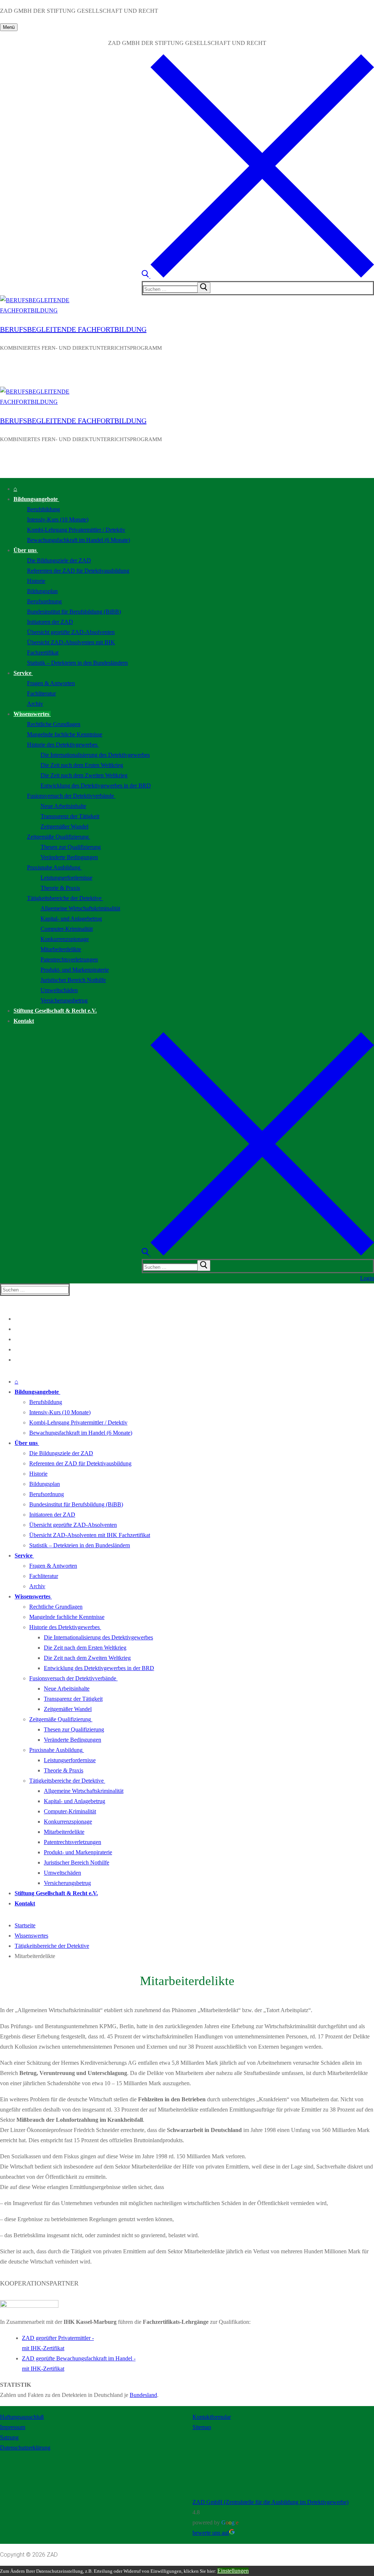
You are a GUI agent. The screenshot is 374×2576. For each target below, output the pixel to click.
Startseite (25, 1925)
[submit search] (204, 288)
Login (367, 1278)
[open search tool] (258, 276)
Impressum (13, 2427)
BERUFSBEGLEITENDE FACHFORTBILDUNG (73, 329)
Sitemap (202, 2427)
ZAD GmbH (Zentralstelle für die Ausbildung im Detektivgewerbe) (270, 2502)
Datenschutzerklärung (25, 2448)
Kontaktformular (212, 2417)
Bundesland (143, 2395)
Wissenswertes (31, 1936)
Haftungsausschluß (22, 2417)
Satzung (9, 2437)
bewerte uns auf (211, 2533)
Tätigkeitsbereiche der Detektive (52, 1946)
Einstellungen (233, 2571)
